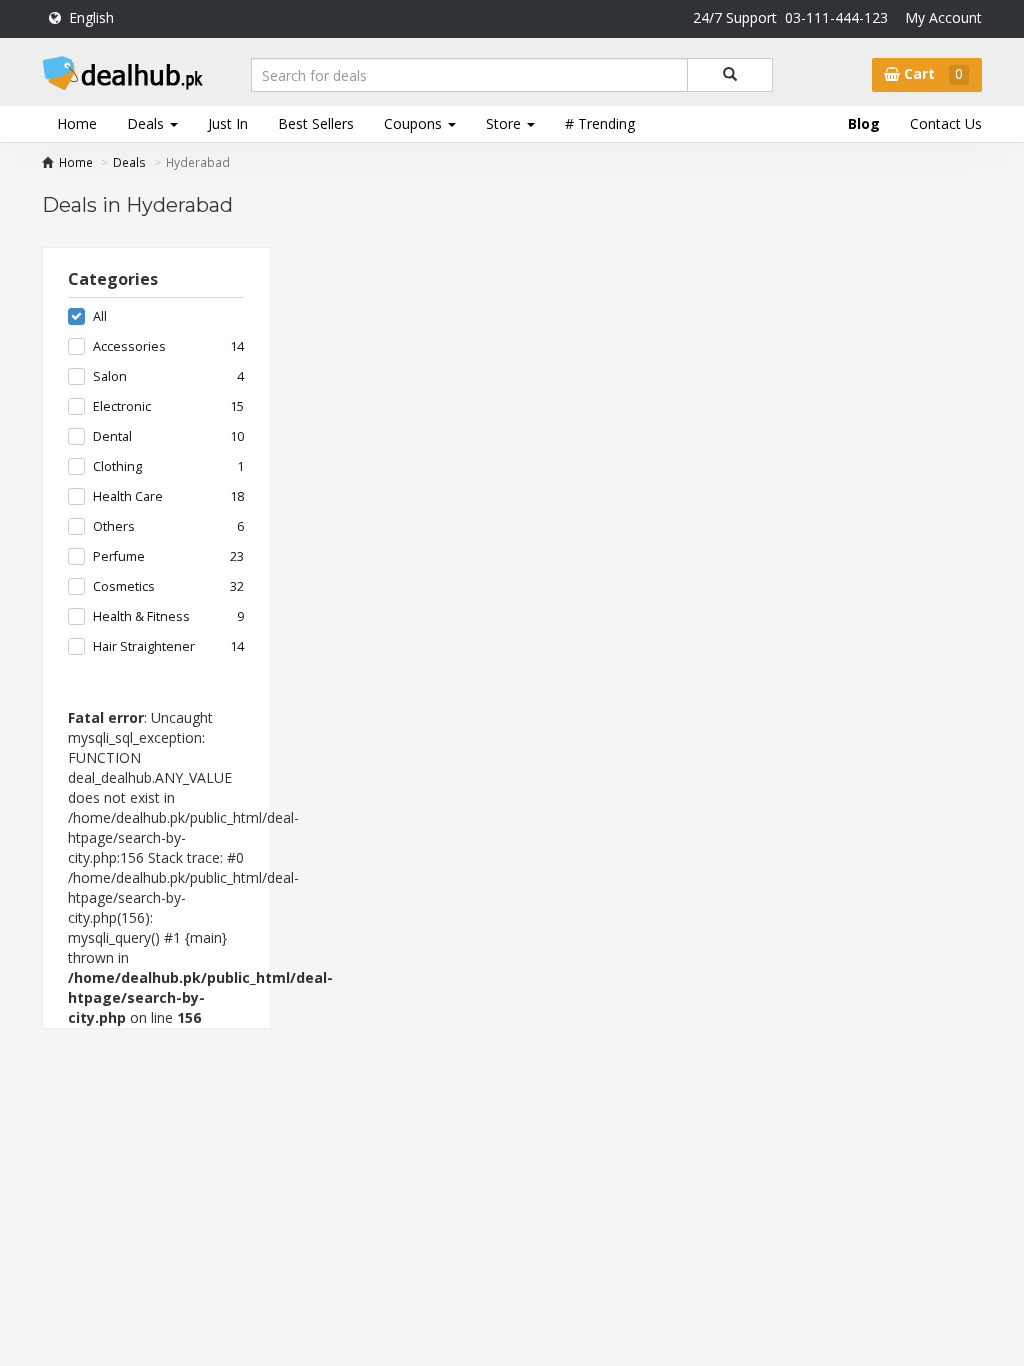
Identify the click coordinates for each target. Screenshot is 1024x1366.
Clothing (117, 466)
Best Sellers (316, 123)
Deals (129, 162)
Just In (228, 123)
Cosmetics (124, 586)
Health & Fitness (141, 616)
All (100, 316)
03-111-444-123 (836, 17)
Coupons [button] (415, 123)
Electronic (122, 406)
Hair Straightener (144, 646)
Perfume (119, 556)
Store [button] (505, 123)
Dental (112, 436)
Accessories (129, 346)
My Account (943, 17)
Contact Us (946, 123)
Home (77, 123)
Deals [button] (147, 123)
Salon (110, 376)
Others (114, 526)
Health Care (128, 496)
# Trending (600, 123)
